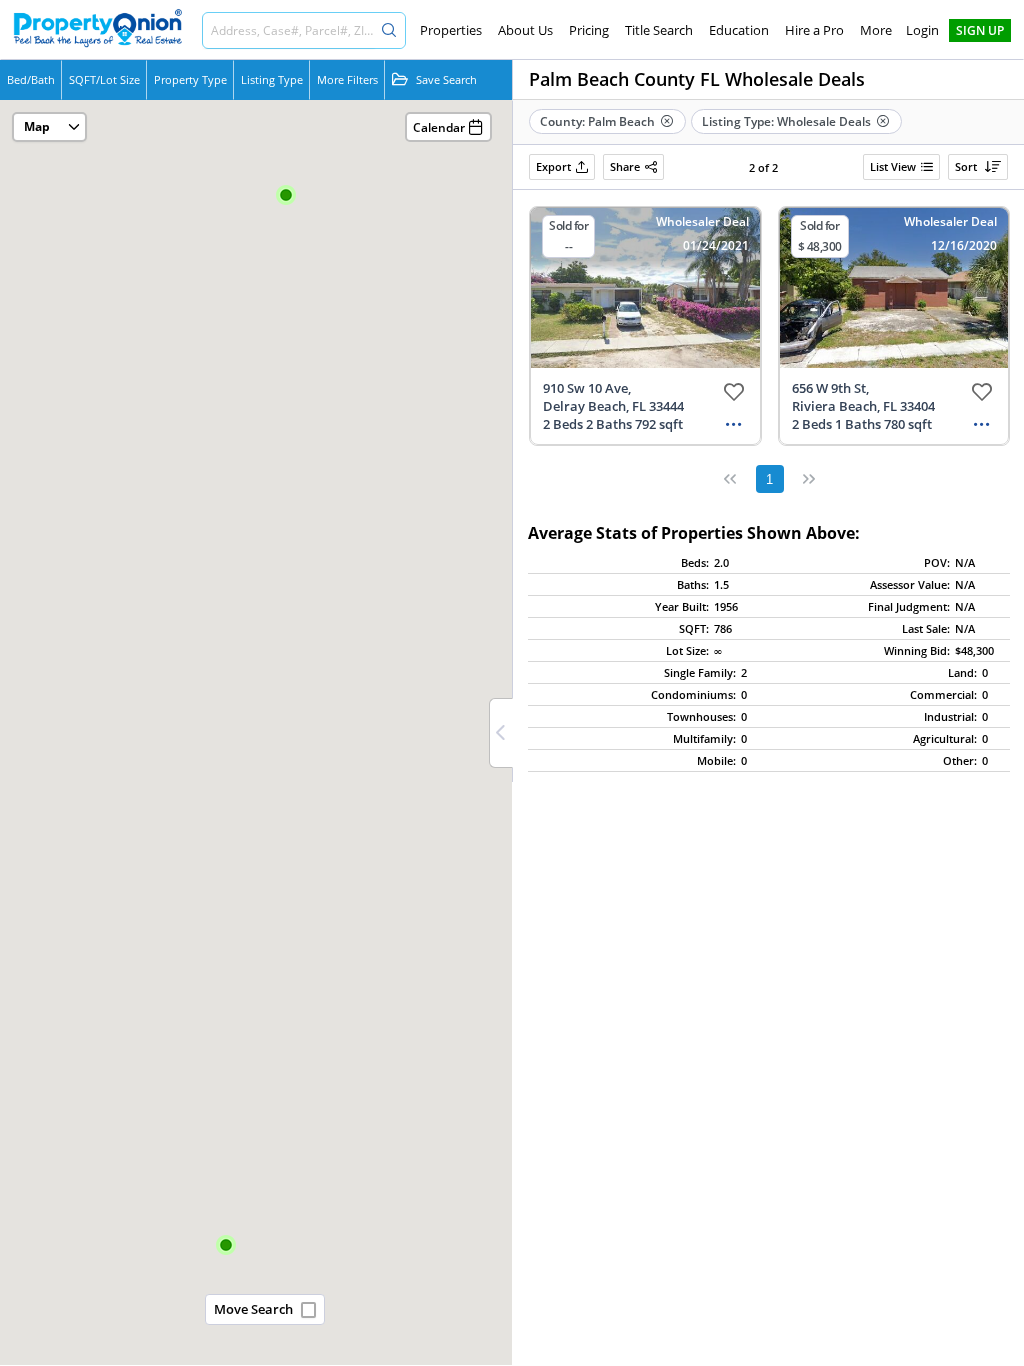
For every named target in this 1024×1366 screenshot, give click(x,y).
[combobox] (289, 30)
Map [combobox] (37, 126)
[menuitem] (451, 30)
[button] (286, 196)
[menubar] (656, 30)
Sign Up (980, 30)
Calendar (439, 127)
